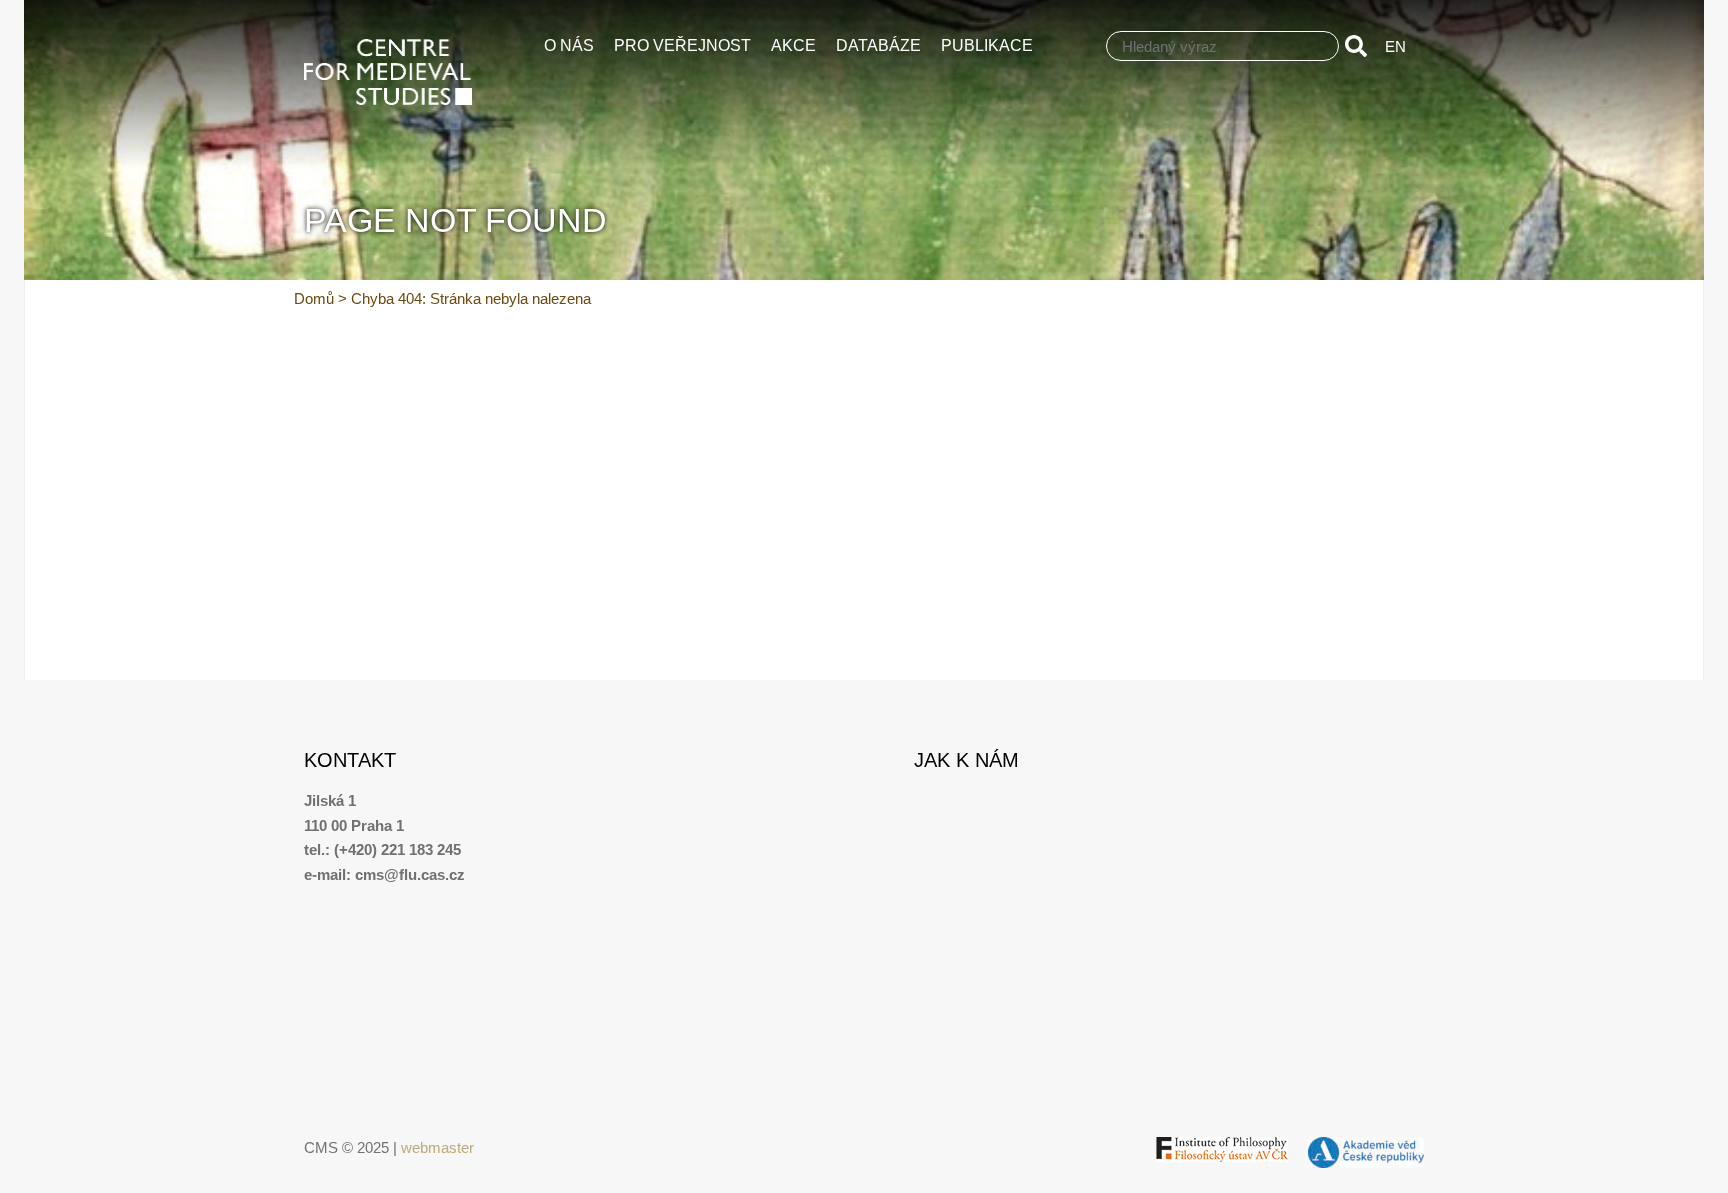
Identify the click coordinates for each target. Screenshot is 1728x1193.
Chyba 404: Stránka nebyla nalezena (471, 298)
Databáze (878, 45)
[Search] (1360, 46)
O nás (569, 45)
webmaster (437, 1147)
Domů (314, 298)
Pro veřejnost (682, 45)
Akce (793, 45)
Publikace (987, 45)
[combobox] (1222, 46)
